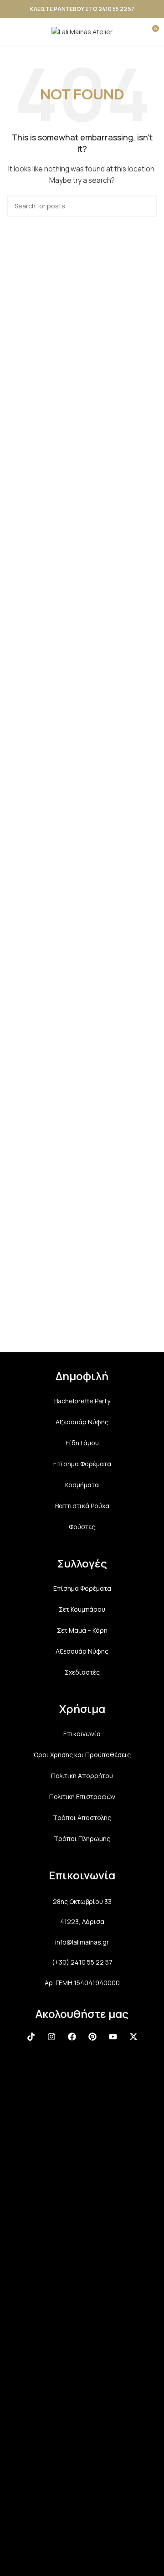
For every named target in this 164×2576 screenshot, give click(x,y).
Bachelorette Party (82, 1401)
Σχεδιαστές (82, 1672)
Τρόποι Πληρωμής (82, 1839)
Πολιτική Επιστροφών (82, 1797)
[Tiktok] (31, 2037)
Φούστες (82, 1527)
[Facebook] (72, 2037)
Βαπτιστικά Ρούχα (82, 1506)
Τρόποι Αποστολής (82, 1818)
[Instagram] (51, 2037)
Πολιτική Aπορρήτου (82, 1776)
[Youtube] (113, 2037)
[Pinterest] (92, 2037)
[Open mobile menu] (10, 32)
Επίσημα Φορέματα (82, 1464)
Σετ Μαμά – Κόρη (82, 1630)
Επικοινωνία (82, 1734)
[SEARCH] (147, 206)
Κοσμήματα (82, 1485)
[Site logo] (82, 31)
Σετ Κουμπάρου (82, 1609)
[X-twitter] (133, 2037)
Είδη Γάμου (82, 1443)
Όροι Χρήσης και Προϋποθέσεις (82, 1755)
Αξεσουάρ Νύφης (82, 1422)
